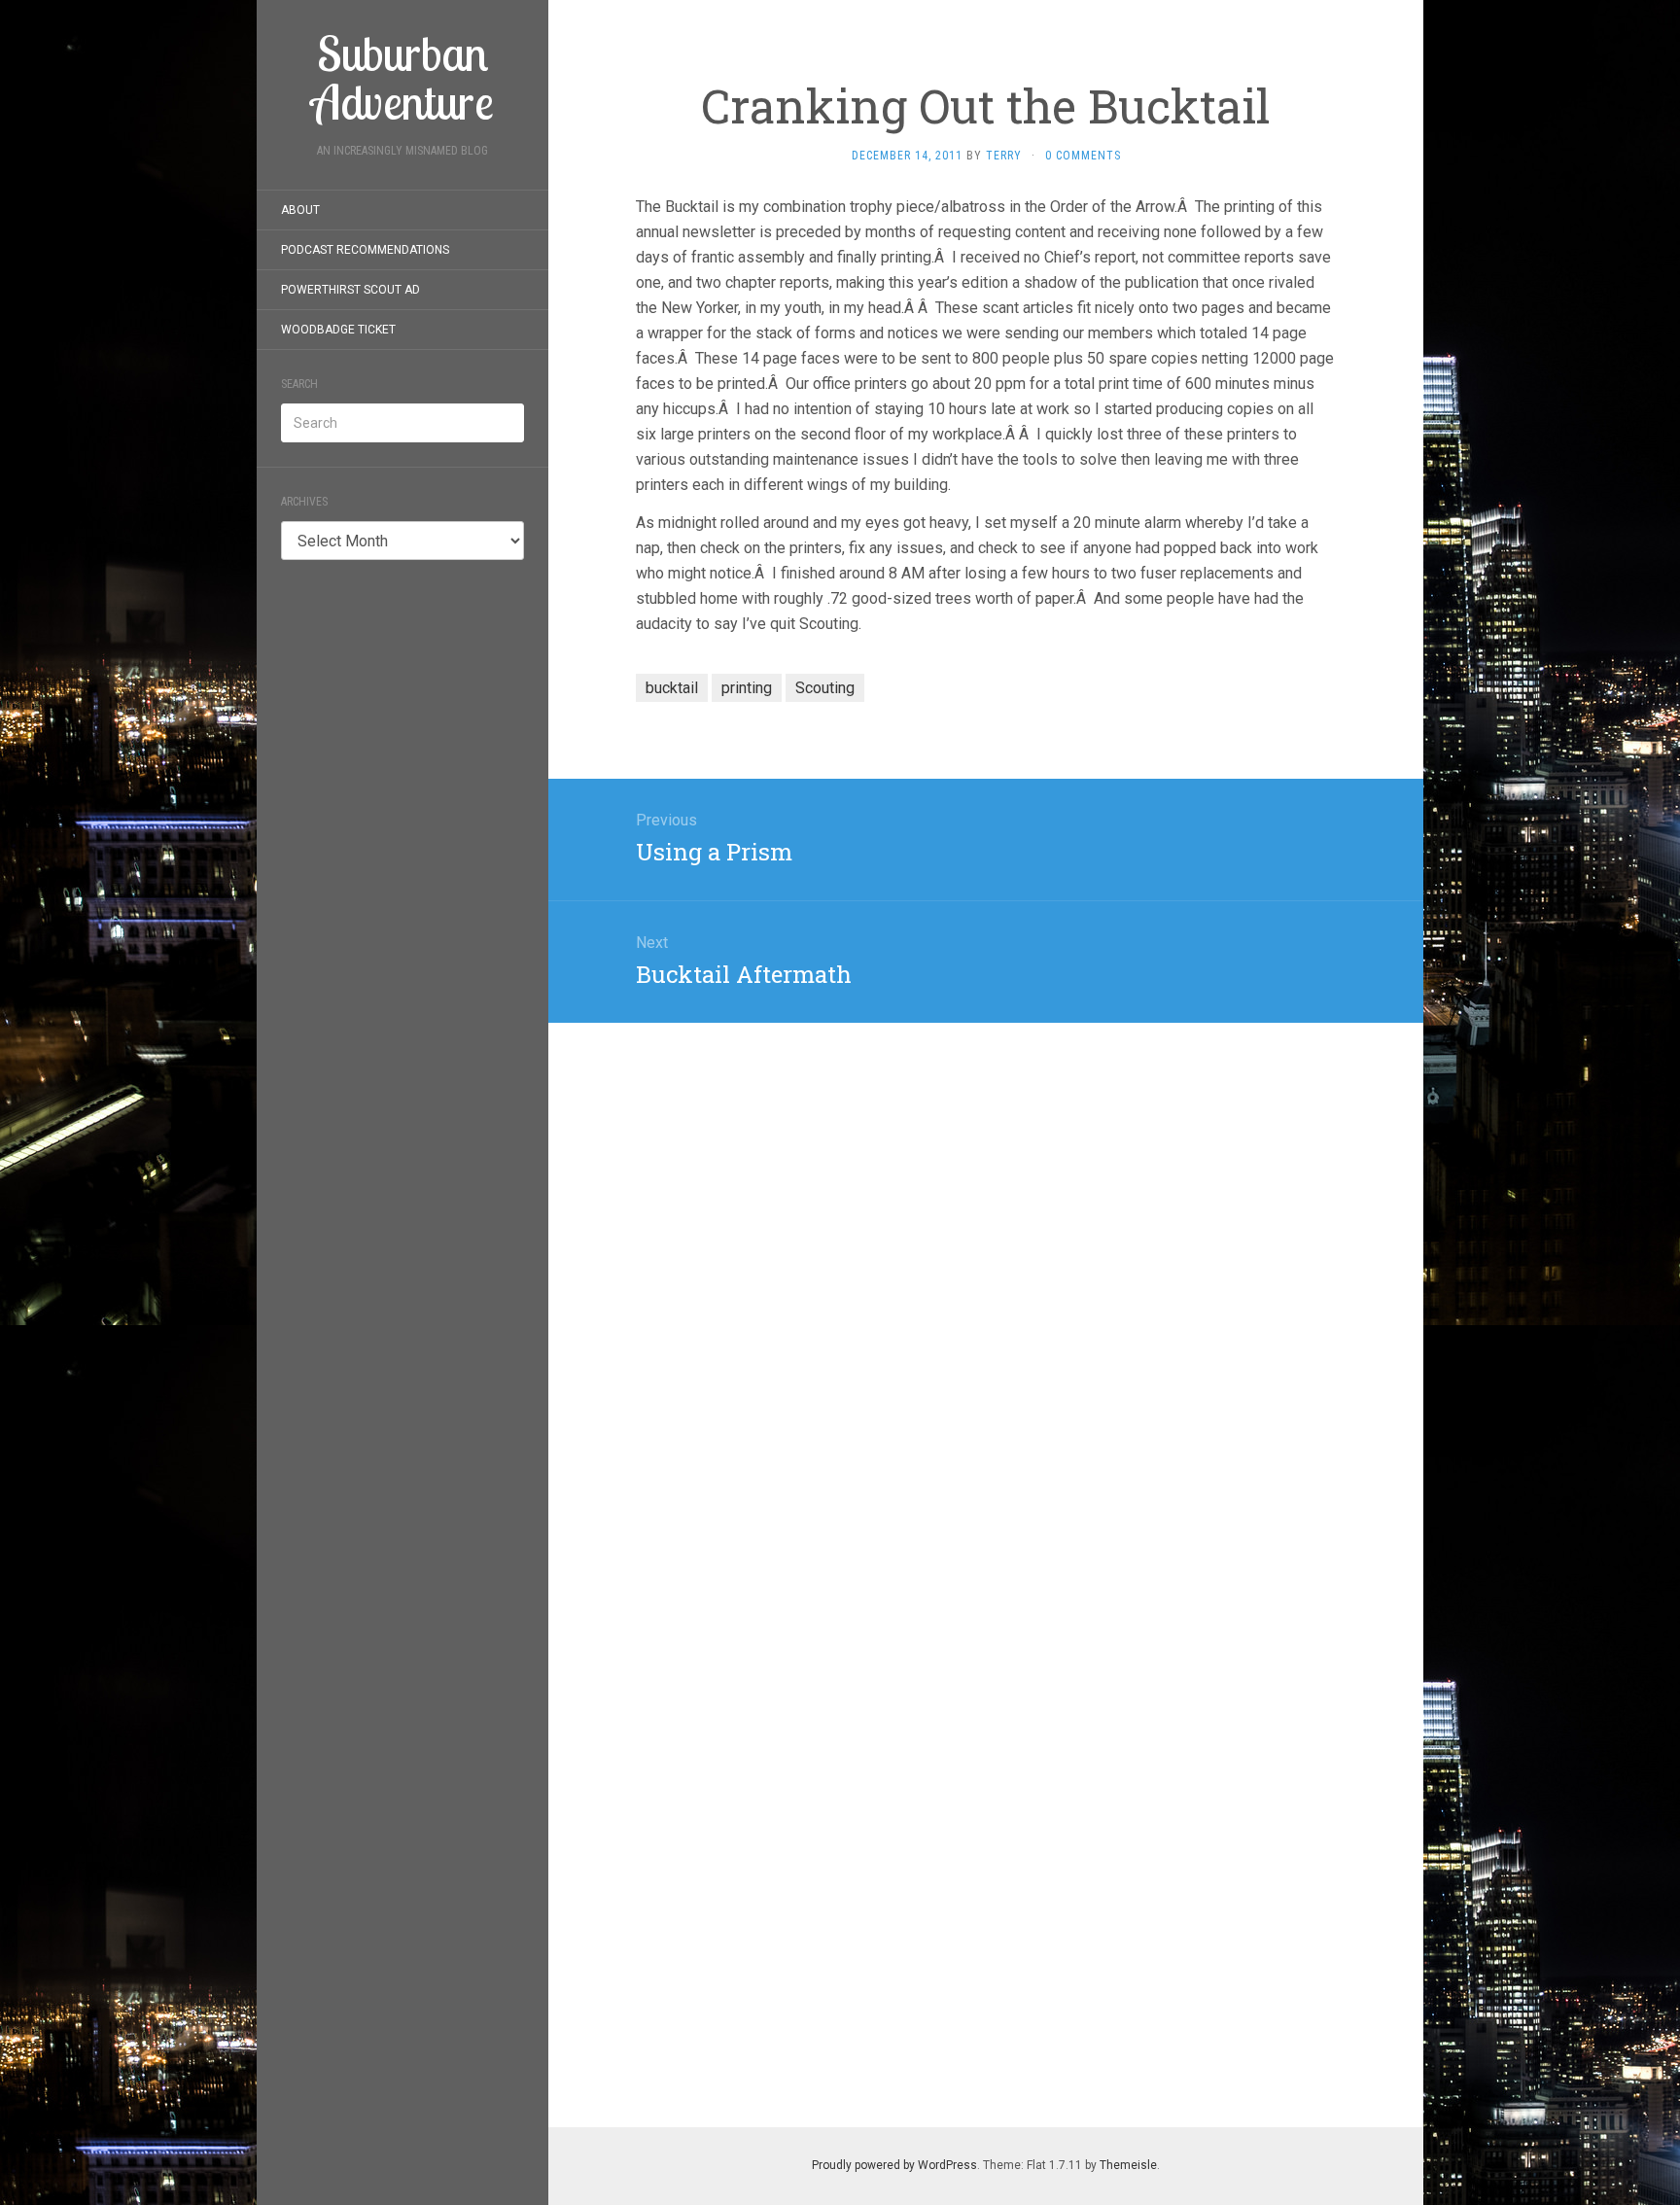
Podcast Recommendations (365, 250)
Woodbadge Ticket (338, 330)
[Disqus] (986, 1266)
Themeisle (1128, 2165)
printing (747, 688)
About (300, 210)
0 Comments (1083, 156)
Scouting (825, 688)
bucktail (672, 688)
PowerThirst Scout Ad (350, 290)
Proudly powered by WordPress (894, 2165)
